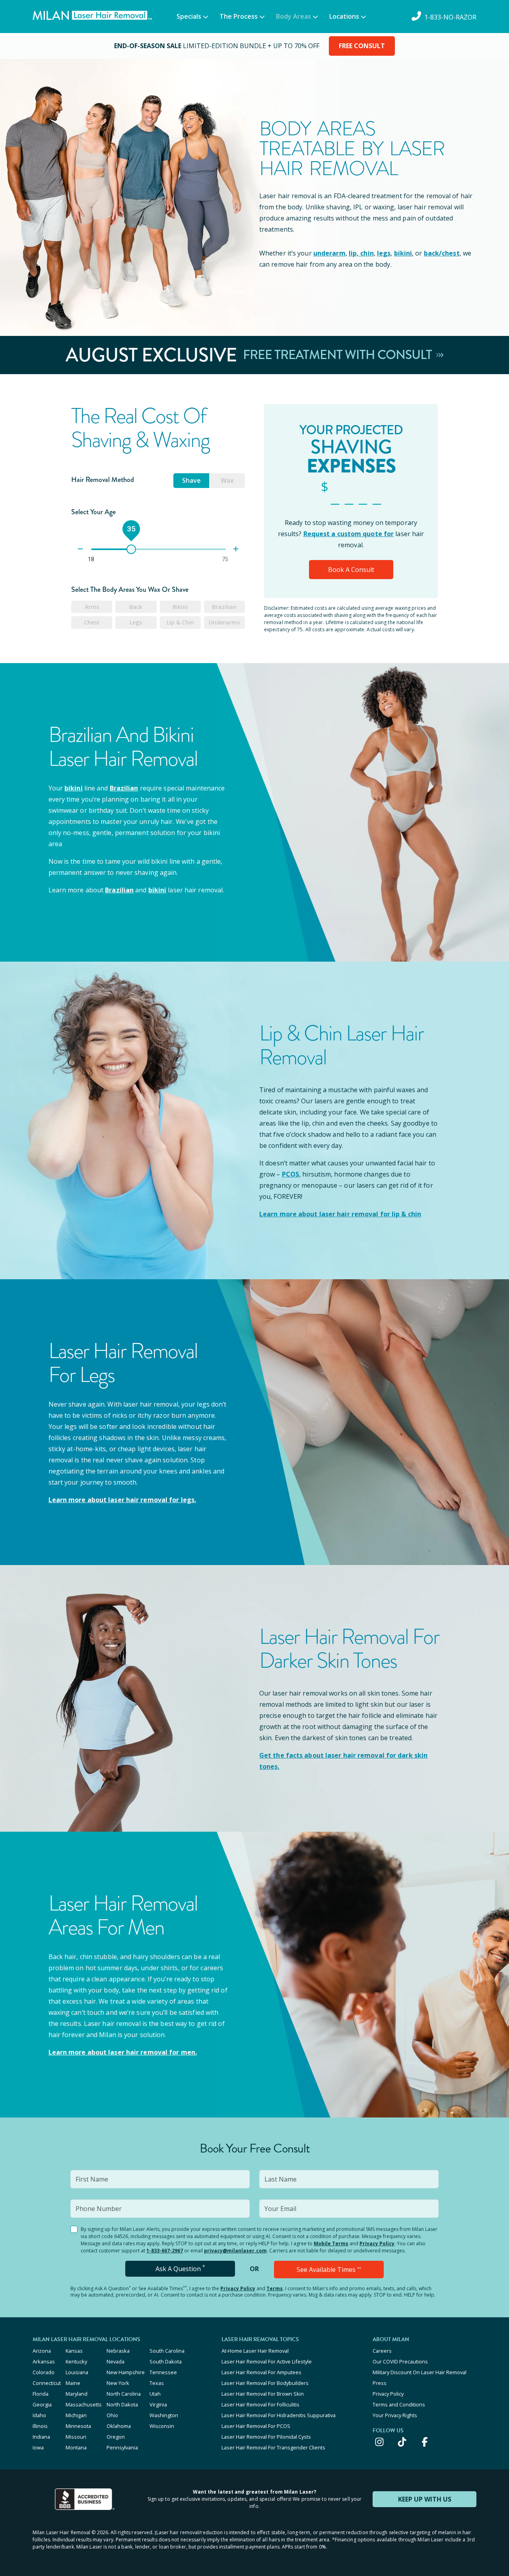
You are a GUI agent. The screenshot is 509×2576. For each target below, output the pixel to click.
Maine (73, 2383)
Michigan (76, 2415)
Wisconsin (162, 2426)
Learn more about (122, 1500)
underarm (329, 253)
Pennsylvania (122, 2447)
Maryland (77, 2394)
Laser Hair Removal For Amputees (261, 2372)
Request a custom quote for (349, 534)
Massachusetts (84, 2404)
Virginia (158, 2404)
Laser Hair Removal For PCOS (256, 2426)
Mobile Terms (331, 2243)
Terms (275, 2288)
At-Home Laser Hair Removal (255, 2351)
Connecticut (47, 2383)
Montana (76, 2447)
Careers (382, 2351)
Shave (191, 480)
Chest (92, 622)
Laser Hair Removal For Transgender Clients (273, 2447)
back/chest (442, 253)
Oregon (116, 2437)
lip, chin (361, 253)
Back (136, 607)
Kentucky (76, 2361)
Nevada (116, 2361)
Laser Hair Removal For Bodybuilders (265, 2383)
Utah (155, 2394)
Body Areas (293, 16)
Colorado (44, 2372)
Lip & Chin (180, 622)
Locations (344, 16)
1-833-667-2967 (165, 2251)
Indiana (41, 2437)
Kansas (74, 2351)
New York (118, 2383)
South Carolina (167, 2351)
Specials (189, 16)
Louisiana (77, 2372)
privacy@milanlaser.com (235, 2251)
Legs (136, 622)
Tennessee (163, 2372)
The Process (239, 16)
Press (380, 2383)
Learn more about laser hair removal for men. (123, 2052)
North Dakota (122, 2404)
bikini (403, 253)
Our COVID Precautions (400, 2361)
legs (384, 253)
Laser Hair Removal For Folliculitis (260, 2404)
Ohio (112, 2415)
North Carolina (124, 2394)
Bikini (180, 607)
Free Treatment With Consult (339, 355)
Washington (164, 2415)
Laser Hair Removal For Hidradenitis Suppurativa (279, 2415)
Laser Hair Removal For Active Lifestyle (267, 2361)
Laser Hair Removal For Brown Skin (263, 2394)
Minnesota (78, 2426)
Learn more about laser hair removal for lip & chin (340, 1214)
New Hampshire (126, 2372)
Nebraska (118, 2351)
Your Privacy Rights (395, 2415)
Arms (92, 607)
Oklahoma (119, 2426)
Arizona (42, 2351)
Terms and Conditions (399, 2404)
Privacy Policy (377, 2243)
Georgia (42, 2404)
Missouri (76, 2437)
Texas (157, 2383)
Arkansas (44, 2361)
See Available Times (329, 2270)
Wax (227, 480)
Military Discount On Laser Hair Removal (420, 2372)
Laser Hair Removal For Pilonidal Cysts (266, 2437)
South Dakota (166, 2361)
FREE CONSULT (362, 46)
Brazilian (224, 607)
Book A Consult (351, 570)
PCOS (290, 1174)
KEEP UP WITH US (425, 2499)
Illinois (40, 2426)
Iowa (38, 2447)
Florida (41, 2394)
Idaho (39, 2415)
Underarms (224, 622)
